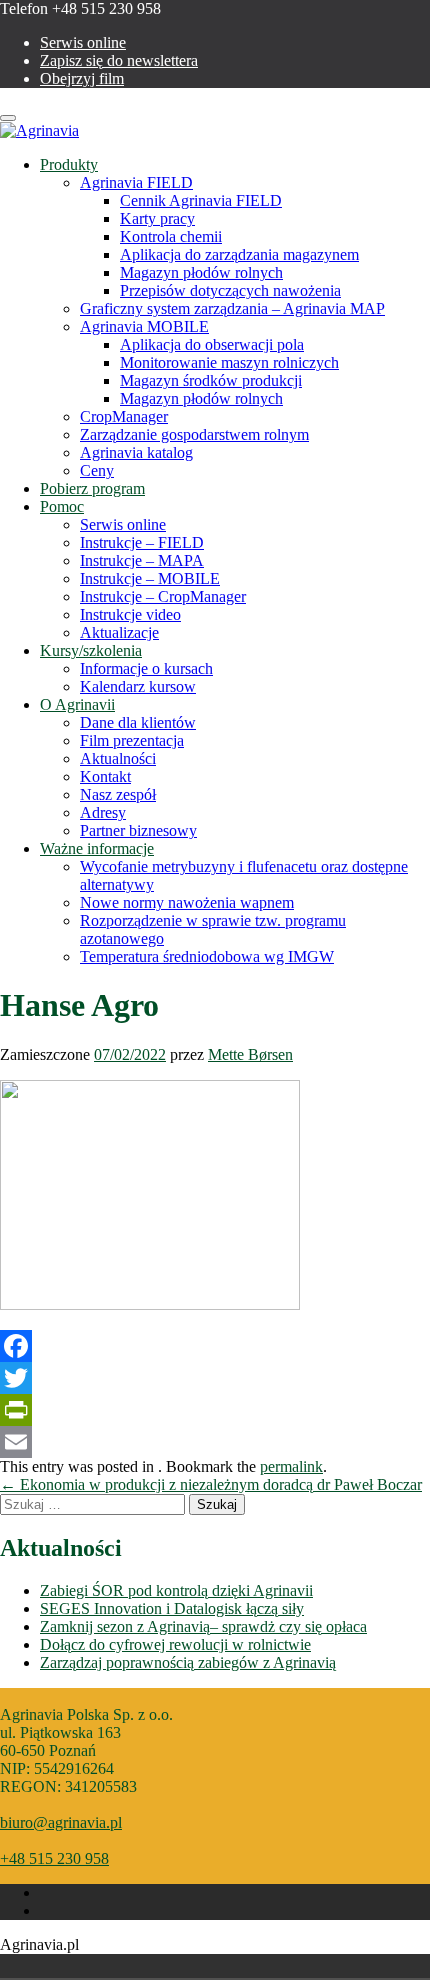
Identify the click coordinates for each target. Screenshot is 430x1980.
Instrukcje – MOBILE (150, 578)
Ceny (97, 470)
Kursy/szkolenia (91, 650)
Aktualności (118, 758)
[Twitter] (215, 1378)
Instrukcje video (130, 614)
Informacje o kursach (146, 668)
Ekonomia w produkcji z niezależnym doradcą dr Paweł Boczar (211, 1484)
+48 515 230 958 (54, 1858)
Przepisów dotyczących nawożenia (230, 290)
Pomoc (62, 506)
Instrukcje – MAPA (142, 560)
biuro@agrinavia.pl (61, 1822)
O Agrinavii (77, 704)
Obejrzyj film (82, 78)
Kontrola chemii (171, 236)
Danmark (22, 1966)
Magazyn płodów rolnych (201, 272)
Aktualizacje (119, 632)
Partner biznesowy (138, 830)
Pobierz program (92, 488)
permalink (291, 1466)
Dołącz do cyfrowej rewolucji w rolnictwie (175, 1644)
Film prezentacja (132, 740)
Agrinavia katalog (136, 452)
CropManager (124, 416)
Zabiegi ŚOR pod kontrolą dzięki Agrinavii (176, 1590)
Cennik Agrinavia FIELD (201, 200)
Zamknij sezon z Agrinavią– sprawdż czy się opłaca (203, 1626)
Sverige (78, 1966)
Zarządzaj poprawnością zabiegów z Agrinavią (188, 1662)
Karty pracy (157, 218)
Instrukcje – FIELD (142, 542)
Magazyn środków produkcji (211, 380)
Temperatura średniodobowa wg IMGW (207, 956)
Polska (50, 1966)
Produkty (69, 164)
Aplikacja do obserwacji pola (212, 344)
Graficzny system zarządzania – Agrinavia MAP (232, 308)
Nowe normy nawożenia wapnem (187, 902)
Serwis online (83, 42)
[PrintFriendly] (215, 1410)
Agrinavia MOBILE (144, 326)
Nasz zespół (118, 794)
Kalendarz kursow (138, 686)
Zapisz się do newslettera (119, 60)
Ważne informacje (97, 848)
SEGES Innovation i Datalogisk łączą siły (172, 1608)
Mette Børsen (250, 1054)
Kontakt (105, 776)
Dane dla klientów (138, 722)
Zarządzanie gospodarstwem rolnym (194, 434)
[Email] (215, 1442)
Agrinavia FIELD (136, 182)
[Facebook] (215, 1346)
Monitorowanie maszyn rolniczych (229, 362)
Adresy (103, 812)
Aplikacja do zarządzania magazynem (239, 254)
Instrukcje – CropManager (163, 596)
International (106, 1966)
